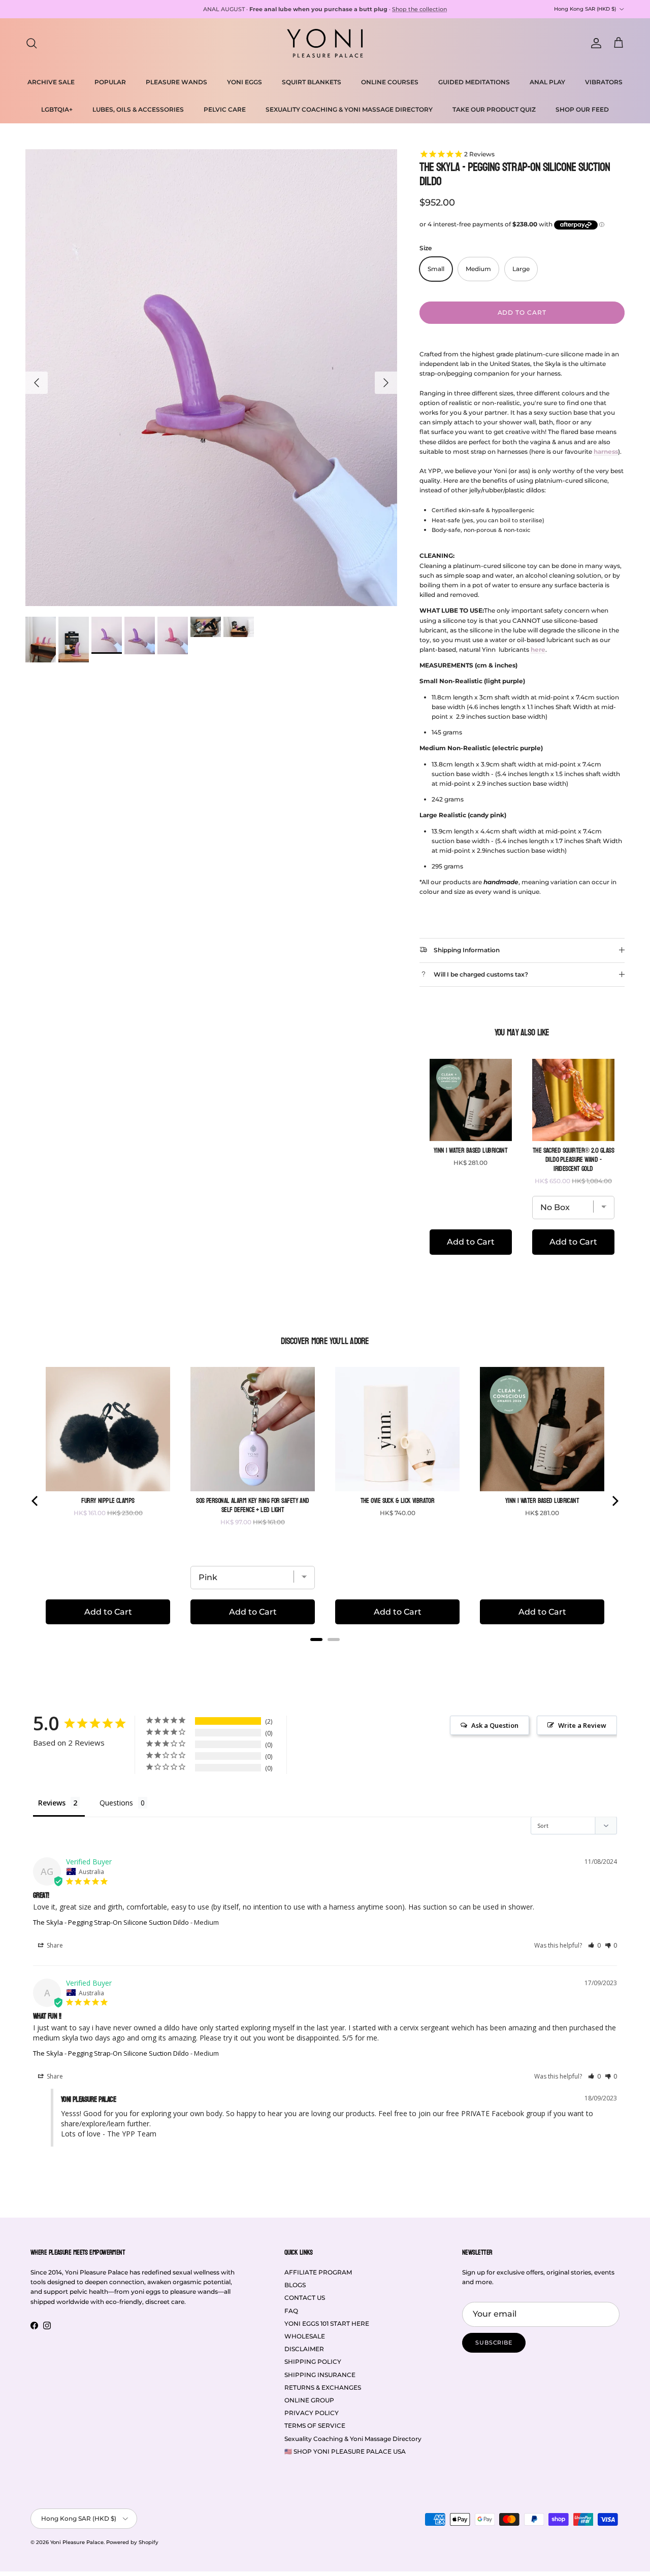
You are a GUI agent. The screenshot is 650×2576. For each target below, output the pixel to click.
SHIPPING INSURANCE (320, 2375)
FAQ (291, 2311)
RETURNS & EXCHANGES (323, 2387)
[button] (594, 1945)
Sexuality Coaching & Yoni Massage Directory (353, 2439)
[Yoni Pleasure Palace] (325, 43)
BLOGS (295, 2285)
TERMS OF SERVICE (315, 2426)
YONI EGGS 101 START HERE (327, 2323)
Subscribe (494, 2343)
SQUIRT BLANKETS (312, 82)
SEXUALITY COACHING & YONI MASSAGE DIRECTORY (349, 109)
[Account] (594, 43)
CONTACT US (305, 2298)
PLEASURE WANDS (176, 82)
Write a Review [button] (582, 1725)
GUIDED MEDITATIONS (474, 82)
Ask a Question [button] (495, 1725)
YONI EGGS (245, 82)
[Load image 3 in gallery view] (211, 378)
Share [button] (54, 1945)
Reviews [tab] (52, 1803)
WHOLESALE (305, 2336)
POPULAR (110, 82)
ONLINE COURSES (390, 82)
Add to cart (522, 312)
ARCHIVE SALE (51, 82)
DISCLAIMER (304, 2349)
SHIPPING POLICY (313, 2362)
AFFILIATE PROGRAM (318, 2272)
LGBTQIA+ (57, 109)
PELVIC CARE (225, 109)
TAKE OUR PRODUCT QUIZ (494, 109)
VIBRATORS (604, 82)
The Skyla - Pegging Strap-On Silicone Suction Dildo (111, 1922)
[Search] (31, 43)
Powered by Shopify (132, 2542)
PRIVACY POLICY (312, 2413)
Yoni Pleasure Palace (77, 2542)
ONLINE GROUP (309, 2400)
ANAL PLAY (547, 82)
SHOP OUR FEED (582, 109)
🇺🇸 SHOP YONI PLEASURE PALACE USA (345, 2451)
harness (606, 451)
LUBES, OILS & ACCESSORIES (138, 109)
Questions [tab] (116, 1803)
